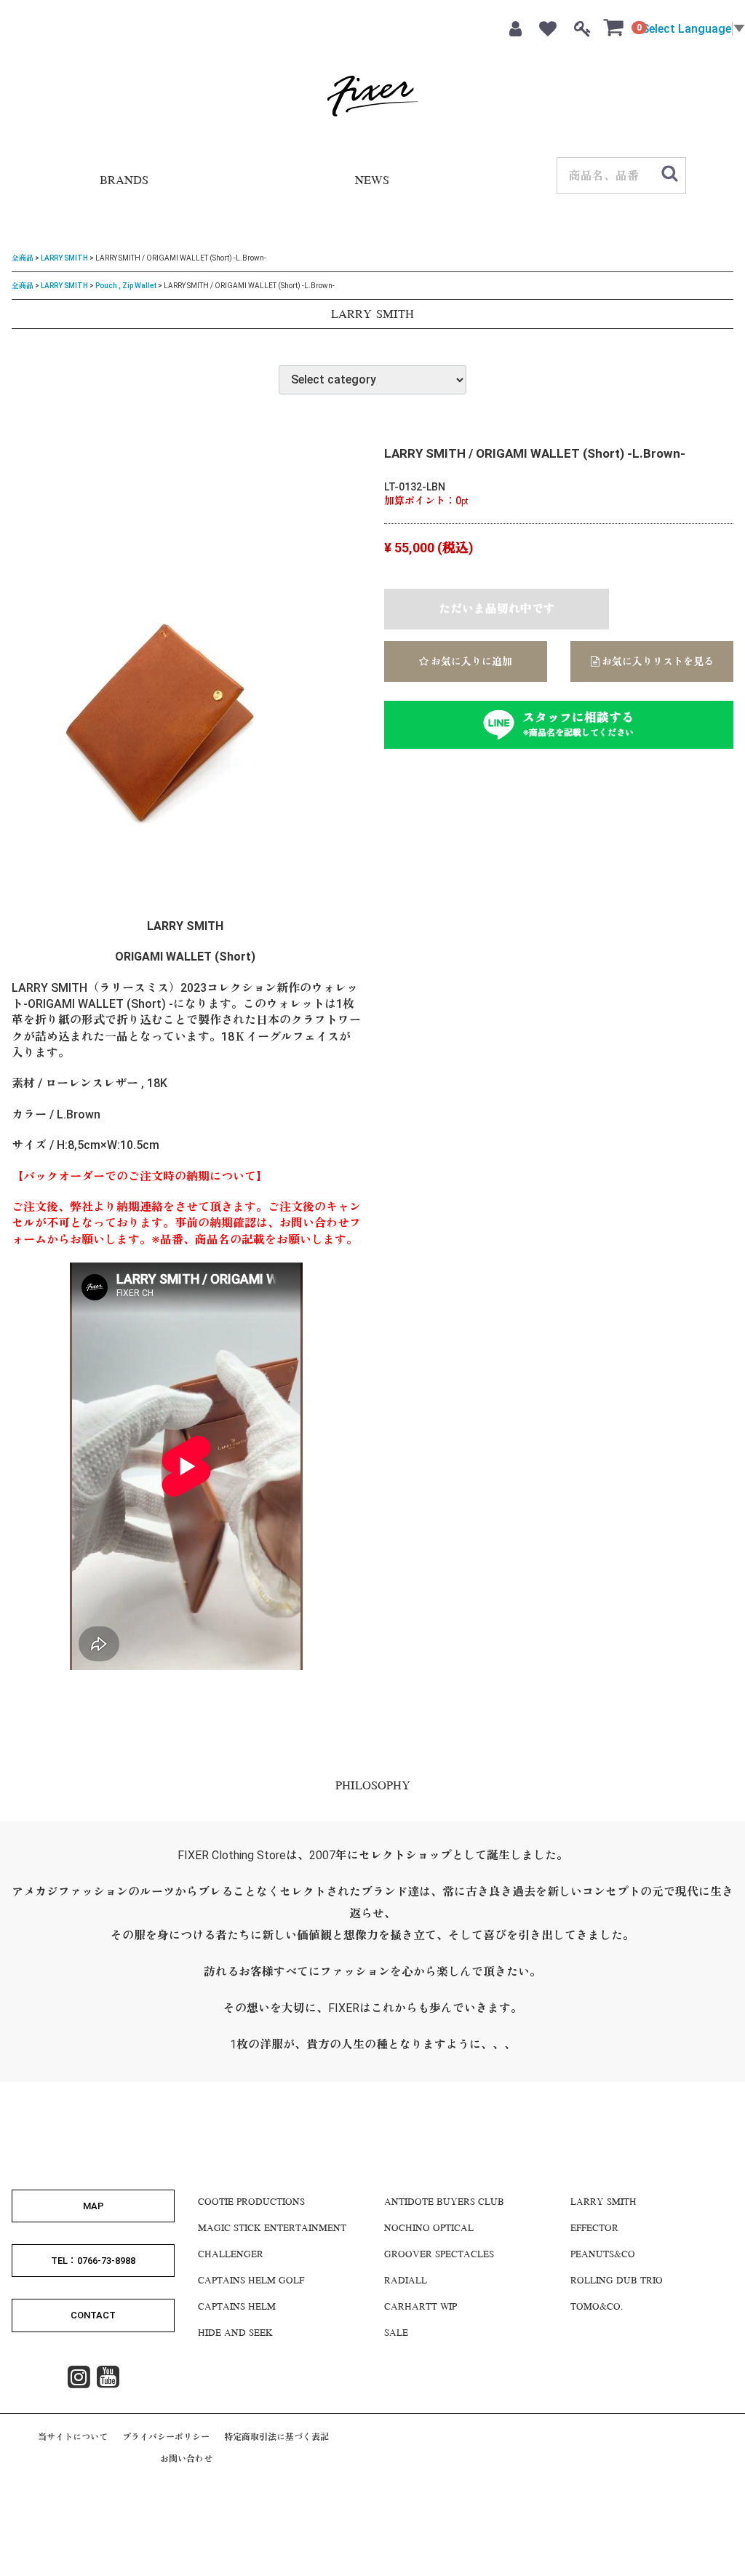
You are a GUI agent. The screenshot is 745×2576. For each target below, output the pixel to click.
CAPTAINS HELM (237, 2307)
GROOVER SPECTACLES (439, 2254)
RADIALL (406, 2281)
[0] (614, 27)
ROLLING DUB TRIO (617, 2281)
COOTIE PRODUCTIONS (251, 2202)
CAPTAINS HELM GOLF (251, 2281)
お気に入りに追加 (470, 661)
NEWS (372, 182)
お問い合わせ (186, 2459)
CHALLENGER (231, 2254)
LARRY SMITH (64, 258)
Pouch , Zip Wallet (126, 285)
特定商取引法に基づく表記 (276, 2436)
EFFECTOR (594, 2228)
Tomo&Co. (597, 2307)
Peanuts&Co (603, 2254)
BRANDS (124, 182)
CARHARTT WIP (421, 2307)
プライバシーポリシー (166, 2436)
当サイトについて (73, 2436)
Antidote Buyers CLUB (444, 2202)
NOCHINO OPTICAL (429, 2228)
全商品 (23, 258)
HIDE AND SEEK (235, 2333)
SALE (396, 2333)
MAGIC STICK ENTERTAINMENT (272, 2228)
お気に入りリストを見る (657, 661)
